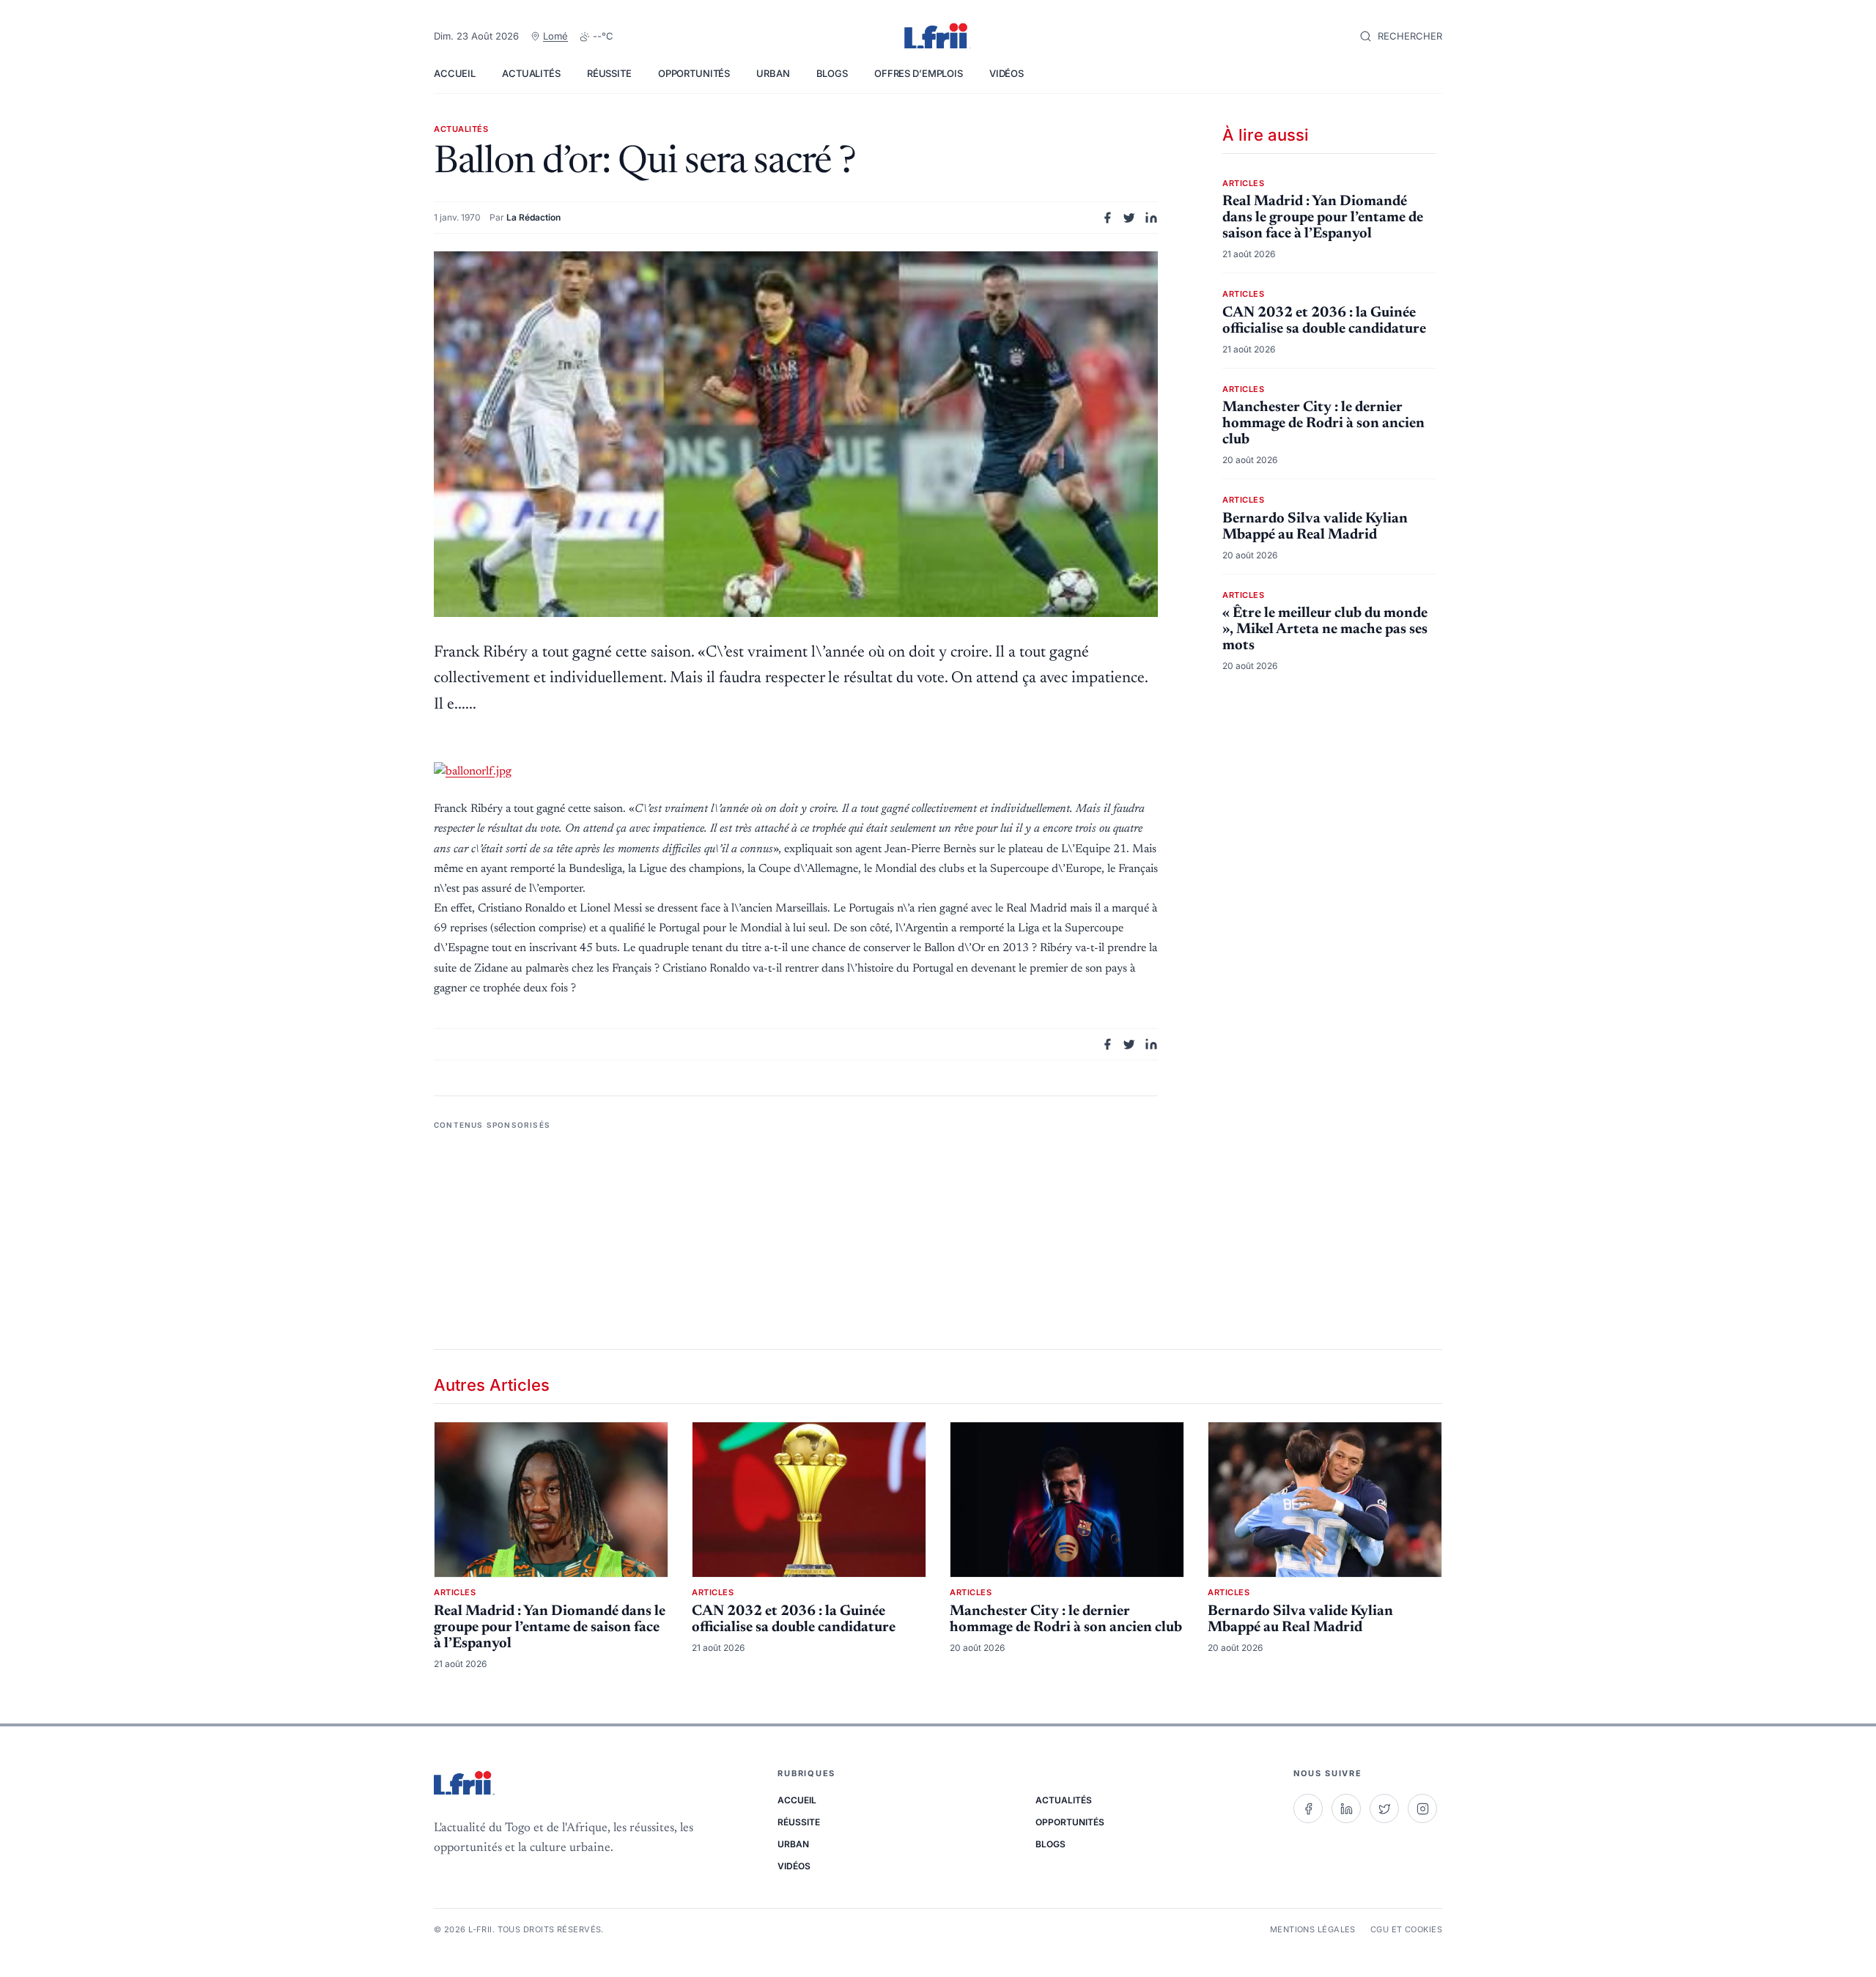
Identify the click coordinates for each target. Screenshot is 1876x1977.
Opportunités (694, 73)
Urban (773, 73)
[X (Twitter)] (1384, 1808)
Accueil (455, 73)
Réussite (609, 73)
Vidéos (1007, 73)
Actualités (531, 73)
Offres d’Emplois (919, 73)
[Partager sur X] (1129, 218)
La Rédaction (533, 217)
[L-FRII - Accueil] (938, 37)
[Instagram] (1422, 1808)
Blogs (832, 73)
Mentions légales (1313, 1929)
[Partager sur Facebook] (1107, 218)
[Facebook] (1308, 1808)
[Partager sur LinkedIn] (1151, 218)
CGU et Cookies (1406, 1929)
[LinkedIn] (1346, 1808)
